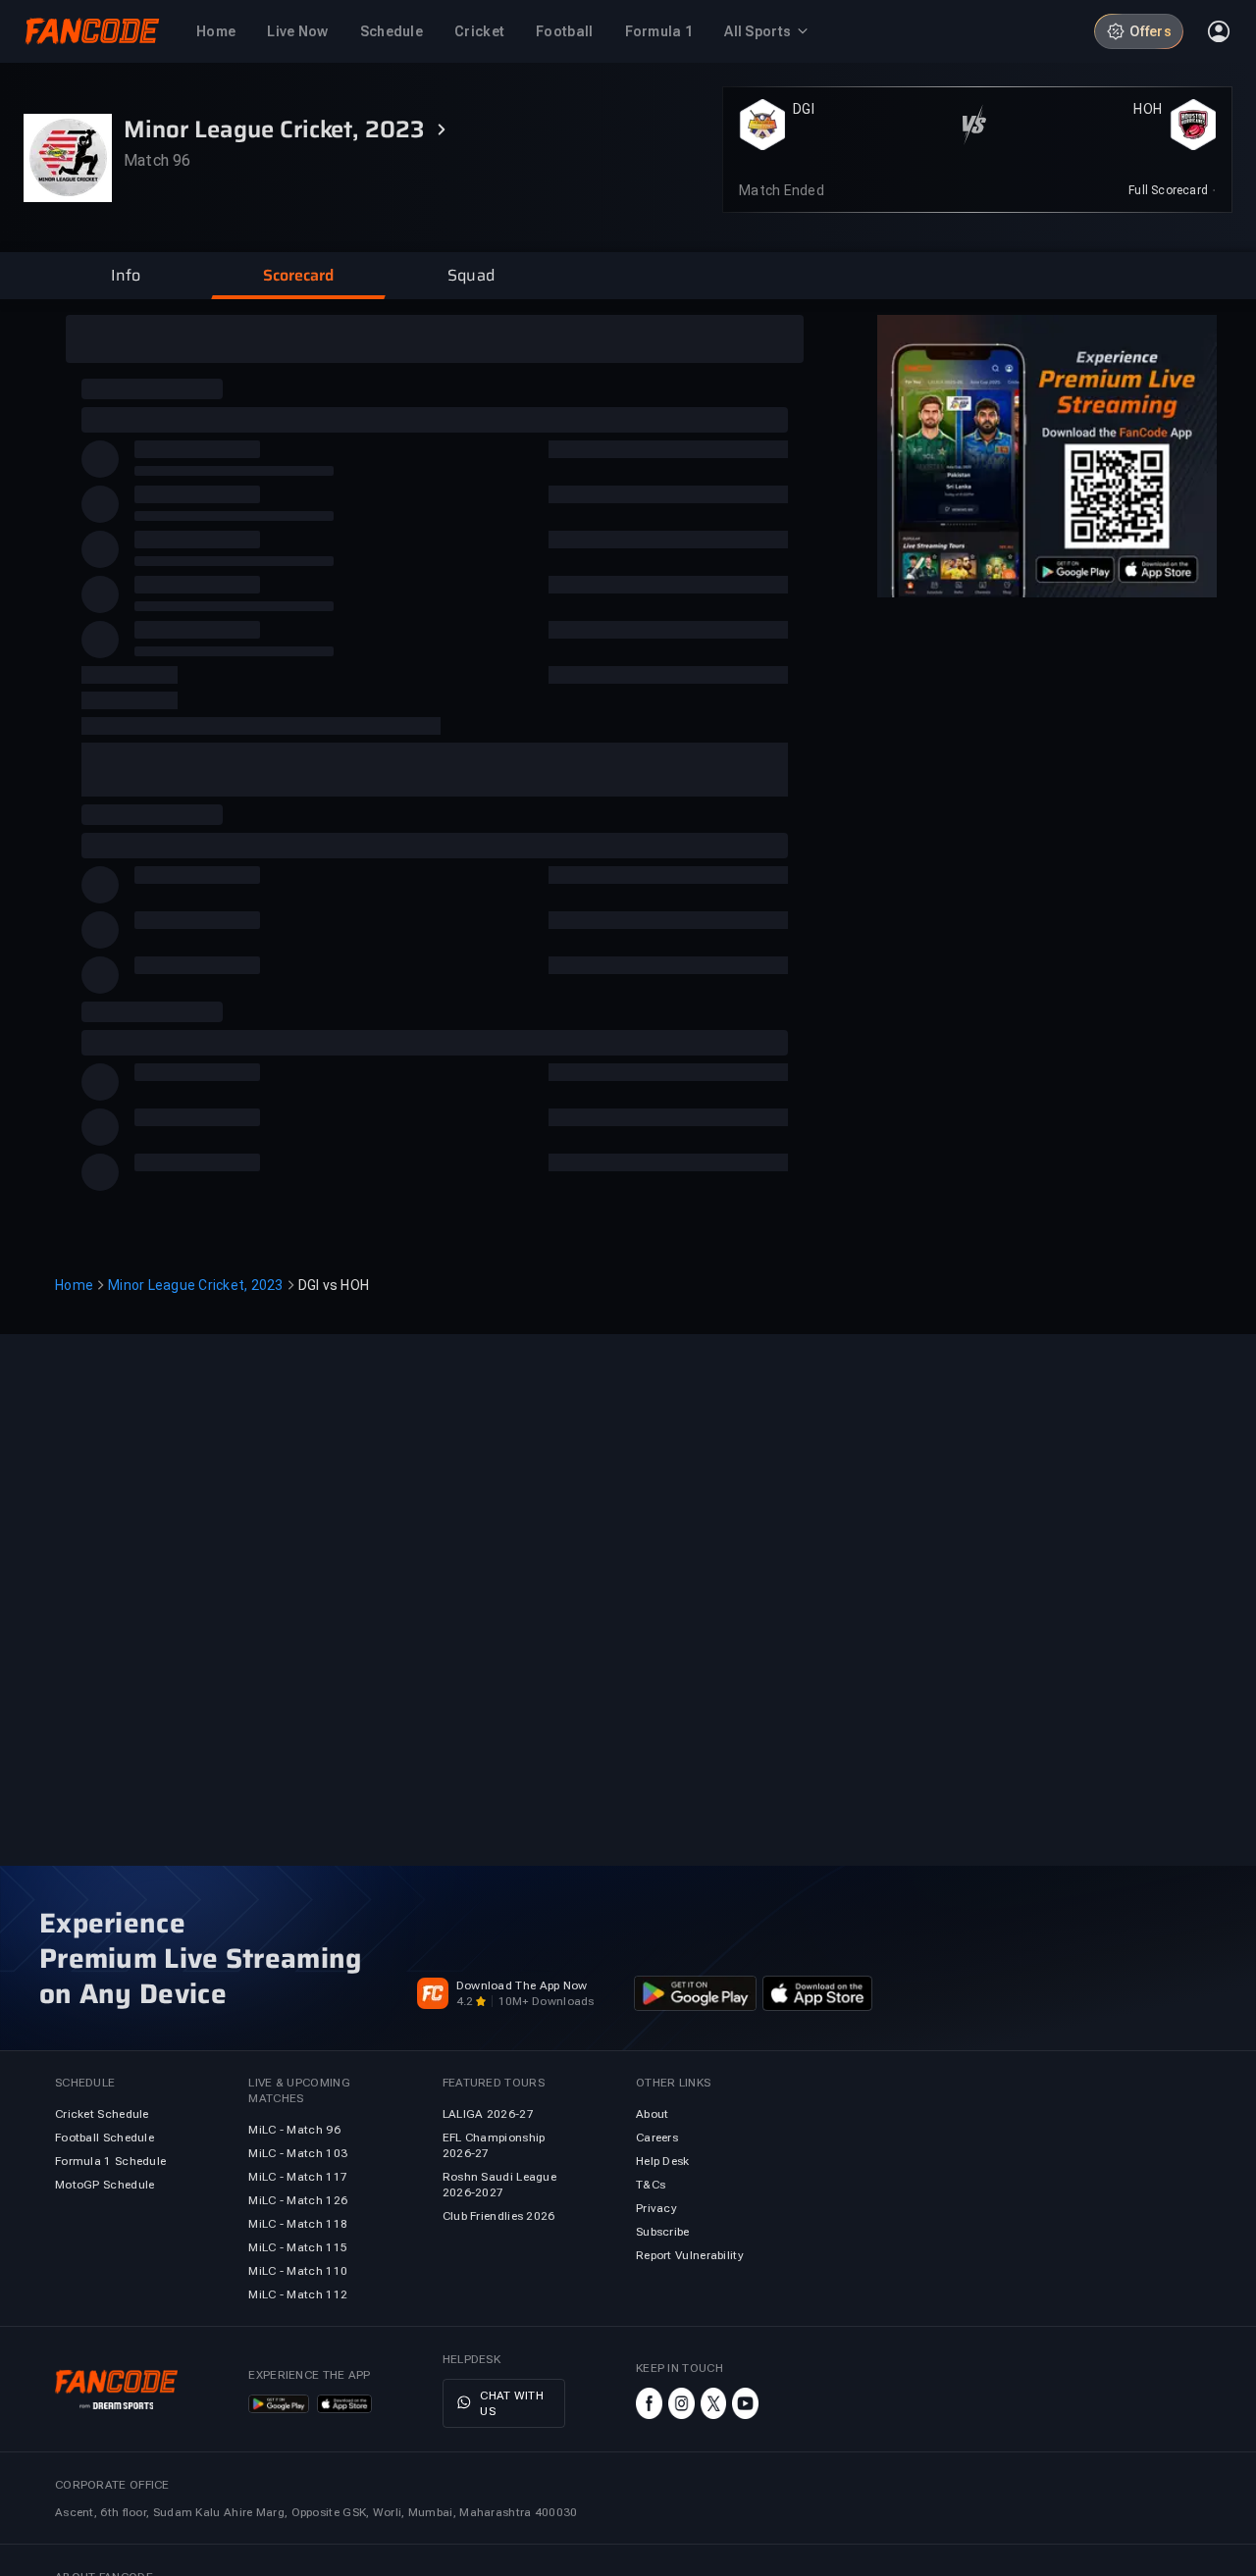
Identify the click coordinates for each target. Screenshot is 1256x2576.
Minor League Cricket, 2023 (196, 1285)
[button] (126, 276)
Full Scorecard (1168, 190)
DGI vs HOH (334, 1285)
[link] (1172, 190)
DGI (804, 109)
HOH (1148, 109)
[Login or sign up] (1219, 31)
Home (74, 1285)
